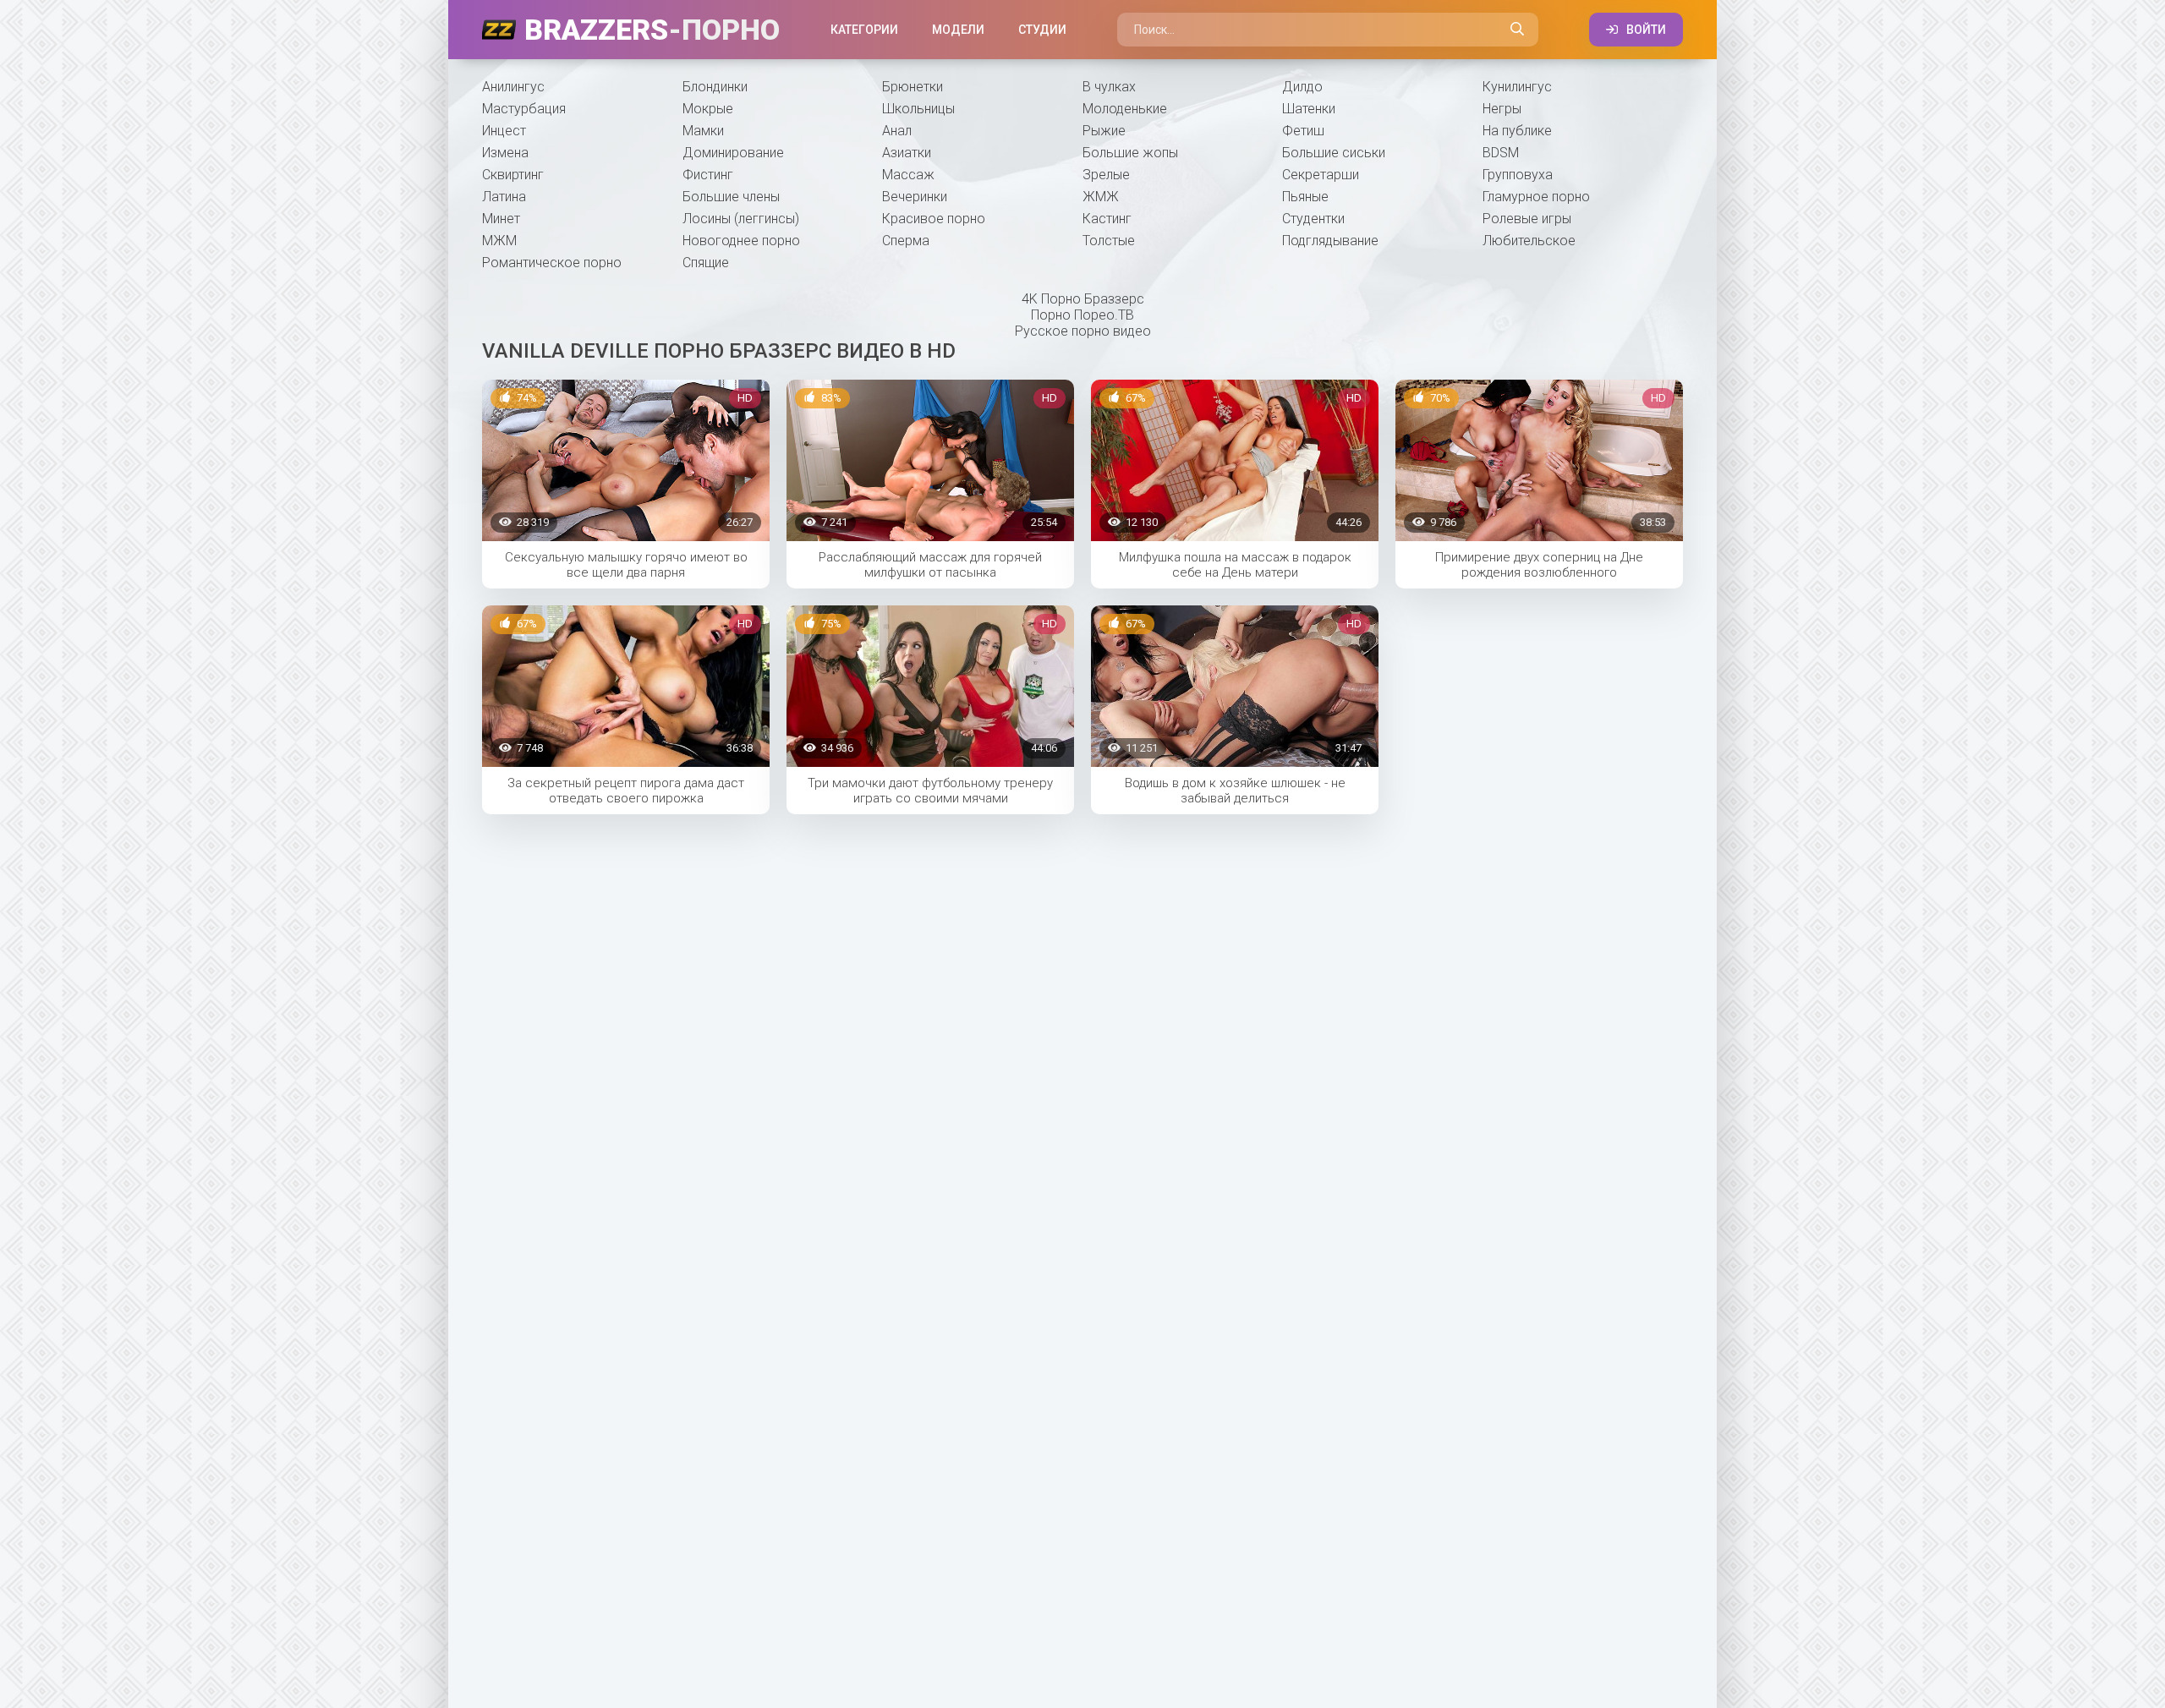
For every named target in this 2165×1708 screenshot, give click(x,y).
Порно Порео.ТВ (1082, 315)
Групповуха (1518, 175)
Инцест (504, 131)
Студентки (1313, 219)
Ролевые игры (1527, 219)
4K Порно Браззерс (1083, 299)
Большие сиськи (1334, 153)
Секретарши (1321, 175)
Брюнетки (913, 87)
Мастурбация (524, 109)
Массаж (908, 175)
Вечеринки (915, 197)
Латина (504, 197)
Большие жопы (1130, 153)
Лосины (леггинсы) (741, 219)
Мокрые (708, 109)
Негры (1502, 109)
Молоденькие (1125, 109)
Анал (897, 131)
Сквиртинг (513, 175)
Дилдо (1302, 87)
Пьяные (1305, 197)
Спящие (706, 263)
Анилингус (513, 87)
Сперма (906, 241)
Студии (1042, 30)
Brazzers (652, 30)
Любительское (1529, 241)
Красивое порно (934, 219)
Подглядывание (1330, 241)
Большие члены (731, 197)
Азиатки (907, 153)
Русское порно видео (1083, 331)
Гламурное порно (1536, 197)
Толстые (1109, 241)
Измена (505, 153)
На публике (1517, 131)
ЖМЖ (1101, 197)
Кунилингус (1517, 87)
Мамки (703, 131)
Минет (501, 219)
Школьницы (918, 109)
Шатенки (1309, 109)
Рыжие (1104, 131)
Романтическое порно (552, 263)
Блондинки (715, 87)
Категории (864, 30)
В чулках (1109, 87)
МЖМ (499, 241)
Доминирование (733, 153)
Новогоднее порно (741, 241)
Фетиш (1303, 131)
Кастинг (1107, 219)
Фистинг (708, 175)
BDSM (1501, 153)
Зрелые (1106, 175)
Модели (958, 30)
